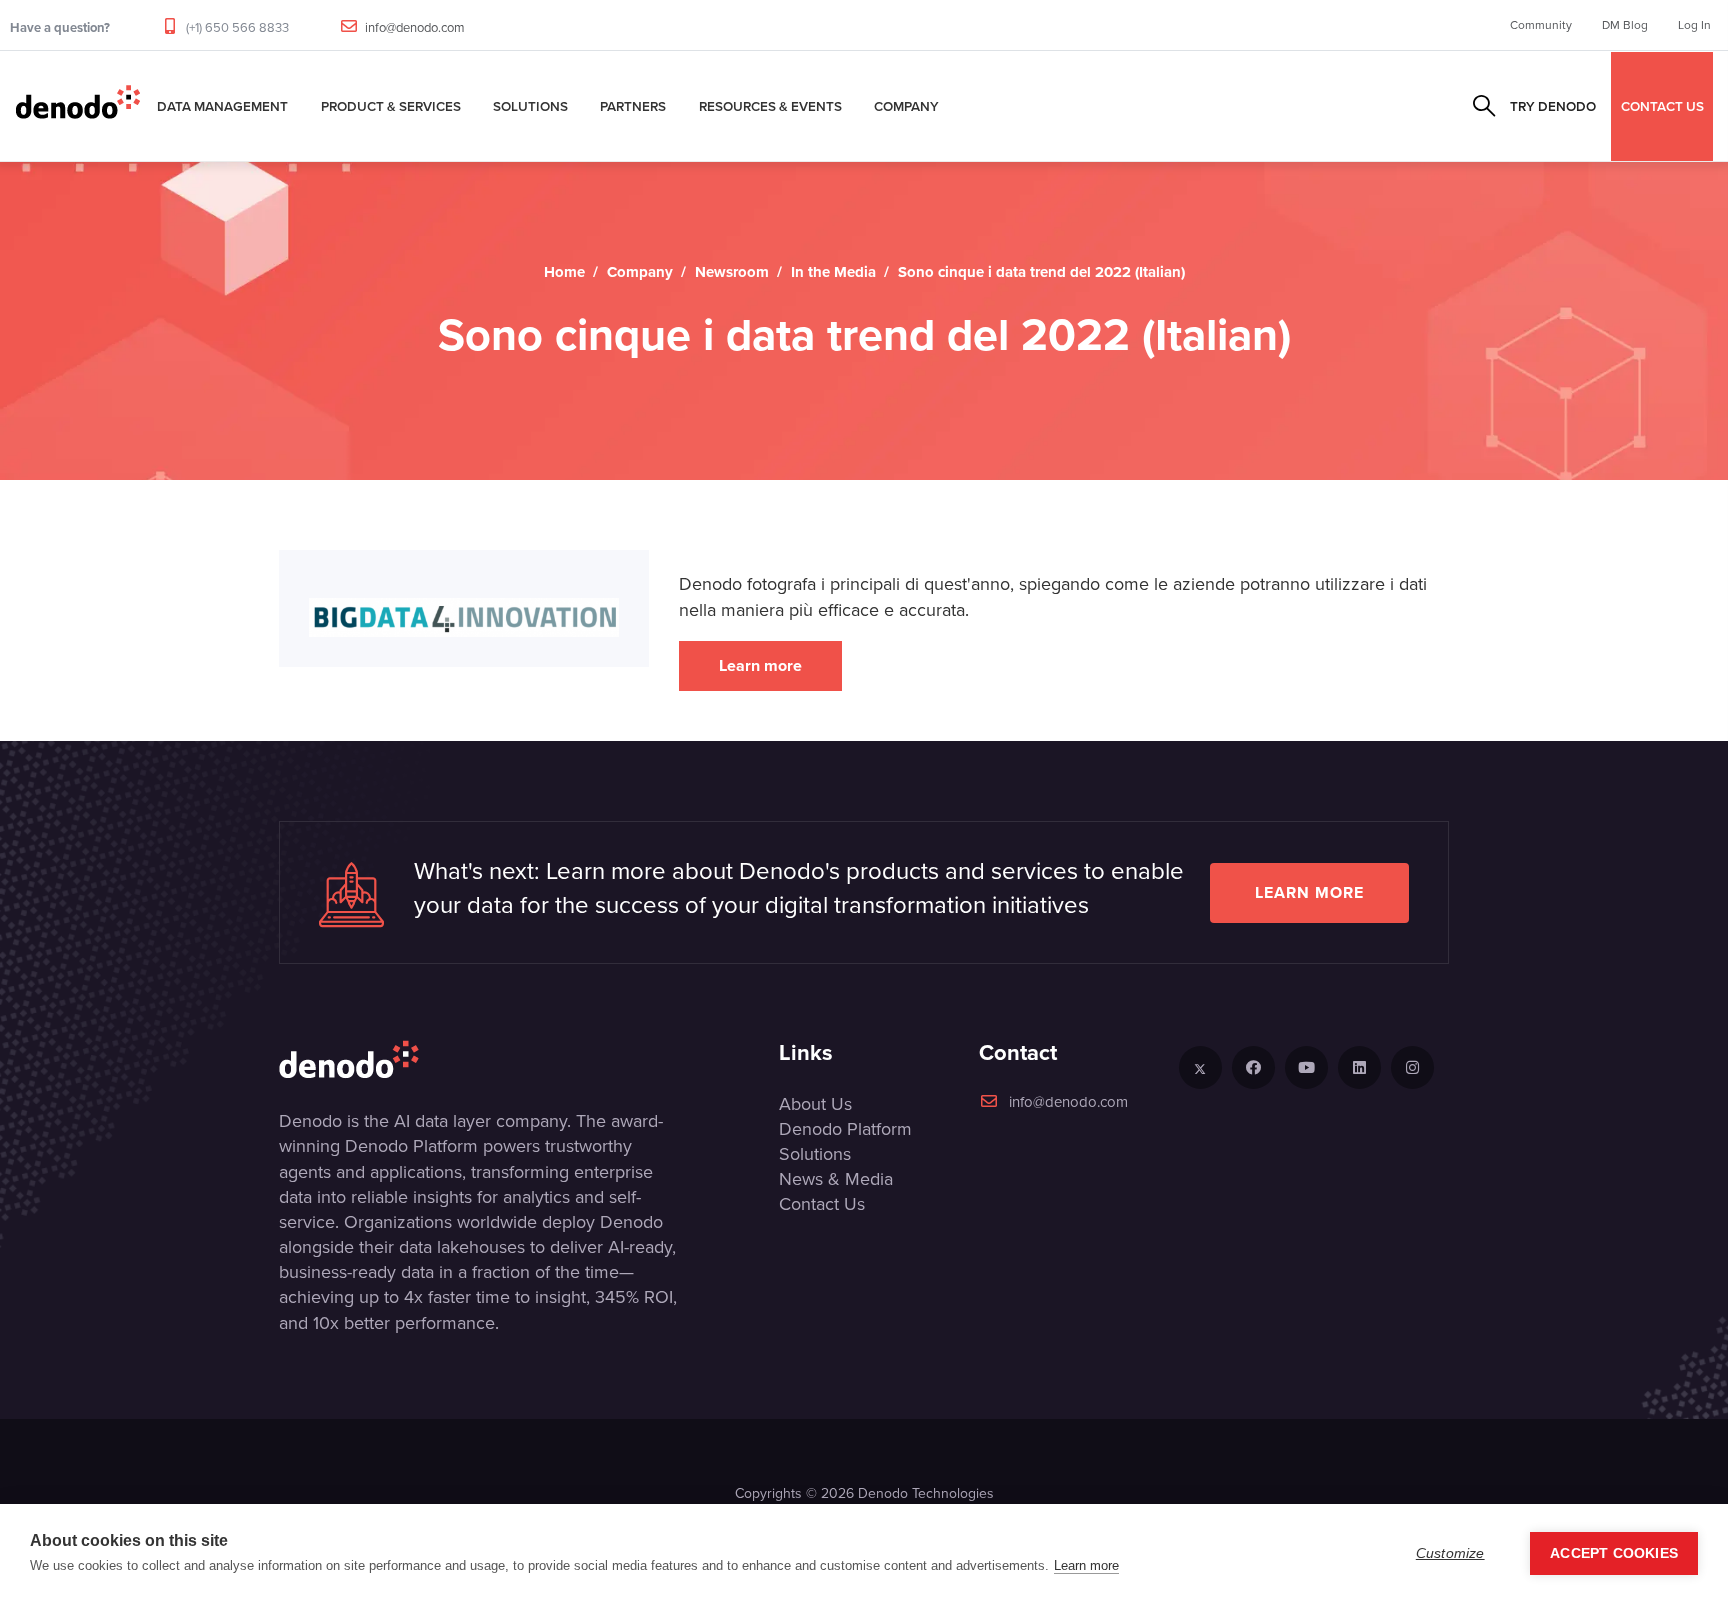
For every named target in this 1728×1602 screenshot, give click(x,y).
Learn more (760, 665)
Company (906, 106)
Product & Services (391, 106)
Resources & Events (770, 106)
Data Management (222, 106)
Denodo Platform (845, 1129)
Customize (1450, 1553)
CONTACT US (1662, 106)
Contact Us (822, 1204)
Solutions (530, 106)
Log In (1694, 25)
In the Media (833, 272)
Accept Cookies (1614, 1553)
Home (564, 272)
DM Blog (1625, 25)
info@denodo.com (415, 27)
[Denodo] (78, 106)
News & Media (836, 1179)
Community (1541, 25)
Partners (633, 106)
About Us (815, 1104)
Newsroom (732, 272)
